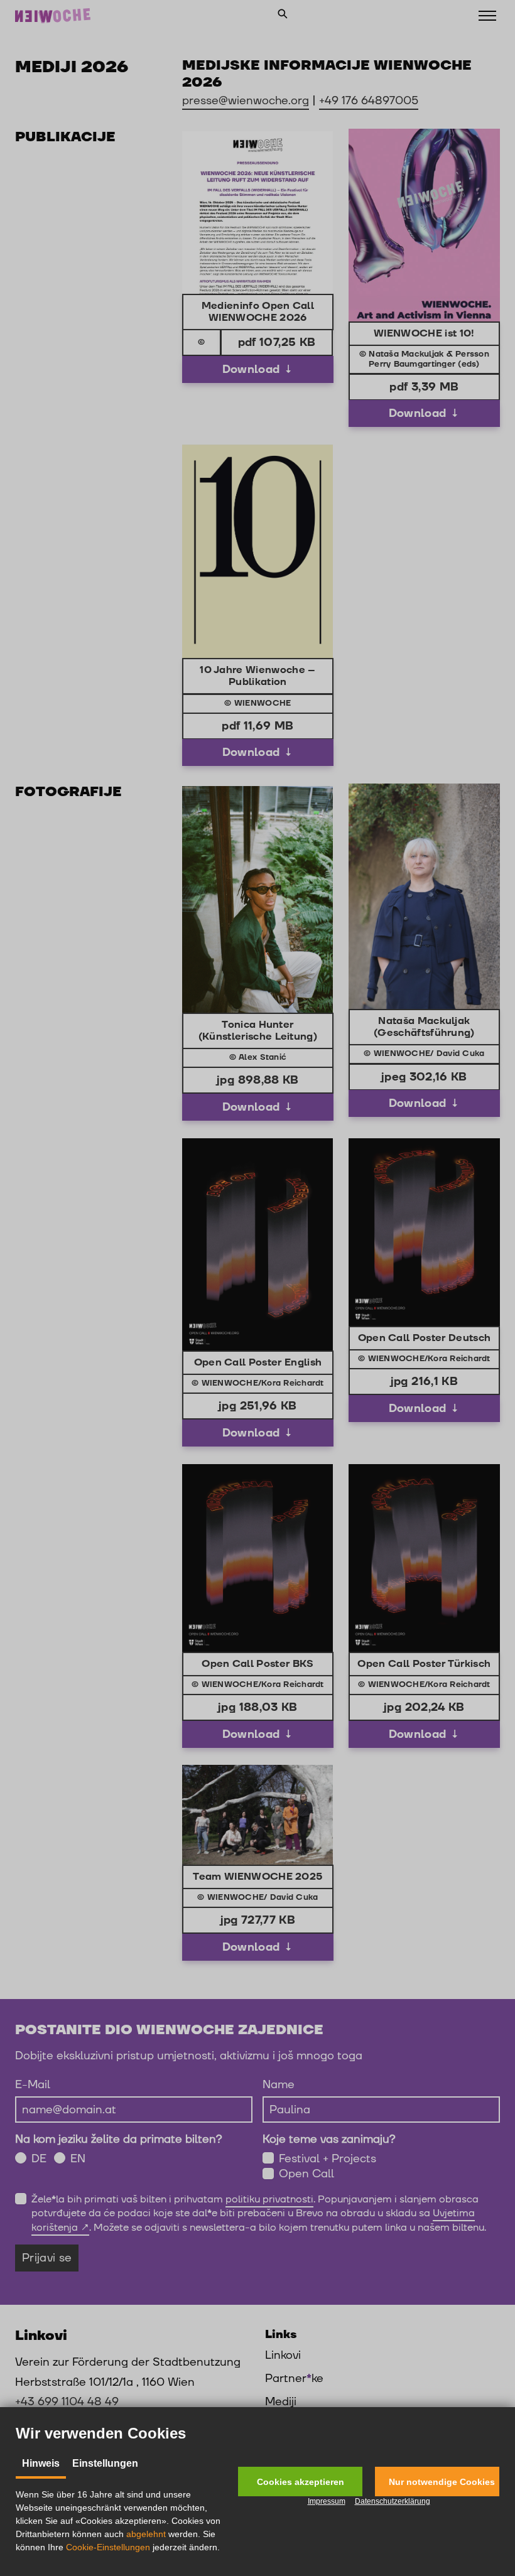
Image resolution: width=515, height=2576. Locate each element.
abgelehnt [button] (146, 2534)
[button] (300, 2482)
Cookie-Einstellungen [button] (108, 2547)
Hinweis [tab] (41, 2463)
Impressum (327, 2501)
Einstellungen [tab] (105, 2463)
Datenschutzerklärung (393, 2501)
